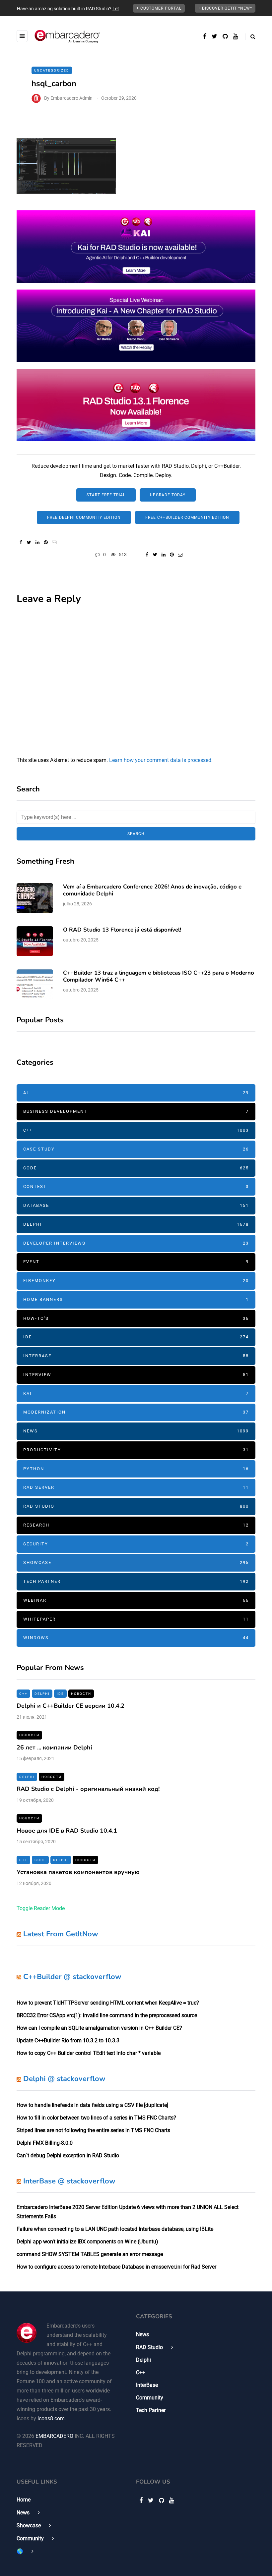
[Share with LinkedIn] (37, 542)
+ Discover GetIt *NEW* (225, 8)
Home (24, 2500)
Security (136, 1544)
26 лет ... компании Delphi (54, 1747)
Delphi (136, 1224)
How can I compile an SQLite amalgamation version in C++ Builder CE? (99, 2028)
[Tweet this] (29, 542)
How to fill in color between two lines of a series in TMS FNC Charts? (96, 2118)
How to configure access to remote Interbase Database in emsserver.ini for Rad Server (116, 2267)
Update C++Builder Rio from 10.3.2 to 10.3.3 (68, 2040)
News (136, 1431)
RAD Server (136, 1487)
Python (136, 1469)
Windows (136, 1638)
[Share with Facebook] (21, 542)
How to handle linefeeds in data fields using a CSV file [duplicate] (92, 2105)
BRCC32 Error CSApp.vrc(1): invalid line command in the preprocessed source (107, 2015)
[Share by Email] (54, 542)
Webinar (136, 1600)
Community (150, 2398)
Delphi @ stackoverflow (64, 2079)
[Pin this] (46, 542)
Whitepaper (136, 1619)
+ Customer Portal (159, 8)
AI (136, 1093)
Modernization (136, 1412)
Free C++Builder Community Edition (187, 517)
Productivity (136, 1450)
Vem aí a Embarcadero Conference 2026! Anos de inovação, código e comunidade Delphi (152, 890)
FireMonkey (136, 1281)
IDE (136, 1337)
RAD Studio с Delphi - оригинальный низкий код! (88, 1789)
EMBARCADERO (54, 2436)
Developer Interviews (136, 1243)
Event (136, 1262)
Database (136, 1205)
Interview (136, 1375)
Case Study (136, 1149)
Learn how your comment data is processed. (161, 760)
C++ (136, 1130)
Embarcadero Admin (71, 98)
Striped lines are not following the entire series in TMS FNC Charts (93, 2130)
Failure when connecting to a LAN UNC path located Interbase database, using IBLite (115, 2229)
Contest (136, 1186)
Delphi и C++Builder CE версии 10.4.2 (70, 1706)
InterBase (136, 1356)
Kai (136, 1394)
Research (136, 1525)
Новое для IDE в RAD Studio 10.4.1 (67, 1831)
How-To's (136, 1318)
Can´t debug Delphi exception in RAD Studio (68, 2155)
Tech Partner (136, 1581)
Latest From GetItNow (61, 1934)
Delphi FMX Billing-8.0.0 (45, 2143)
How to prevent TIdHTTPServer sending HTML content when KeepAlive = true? (108, 2003)
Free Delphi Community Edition (84, 517)
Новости (81, 1694)
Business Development (136, 1111)
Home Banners (136, 1299)
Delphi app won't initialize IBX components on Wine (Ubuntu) (87, 2242)
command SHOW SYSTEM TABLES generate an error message (90, 2254)
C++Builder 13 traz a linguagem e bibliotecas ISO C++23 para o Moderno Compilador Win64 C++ (159, 976)
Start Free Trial (106, 495)
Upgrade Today (168, 495)
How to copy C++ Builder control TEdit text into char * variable (89, 2053)
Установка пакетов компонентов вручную (78, 1872)
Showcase (136, 1562)
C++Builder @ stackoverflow (72, 1977)
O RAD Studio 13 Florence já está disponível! (122, 930)
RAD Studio (136, 1506)
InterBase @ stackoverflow (69, 2181)
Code (136, 1168)
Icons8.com (51, 2418)
